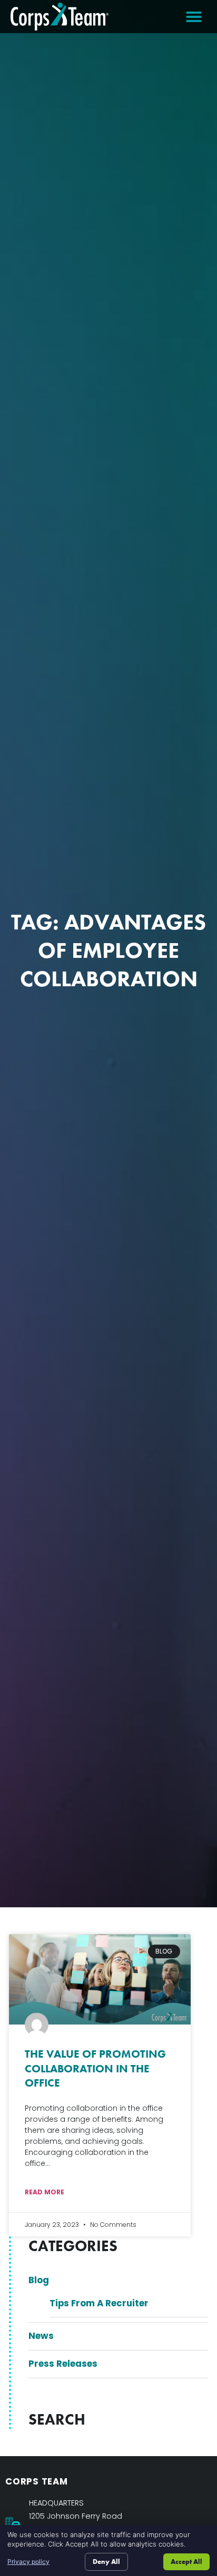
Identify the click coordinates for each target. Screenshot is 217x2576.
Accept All (186, 2562)
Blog (39, 2280)
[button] (194, 17)
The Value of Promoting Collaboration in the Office (95, 2068)
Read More (45, 2192)
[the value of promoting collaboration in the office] (100, 1979)
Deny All (106, 2562)
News (41, 2336)
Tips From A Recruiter (99, 2303)
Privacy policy (28, 2562)
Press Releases (63, 2364)
